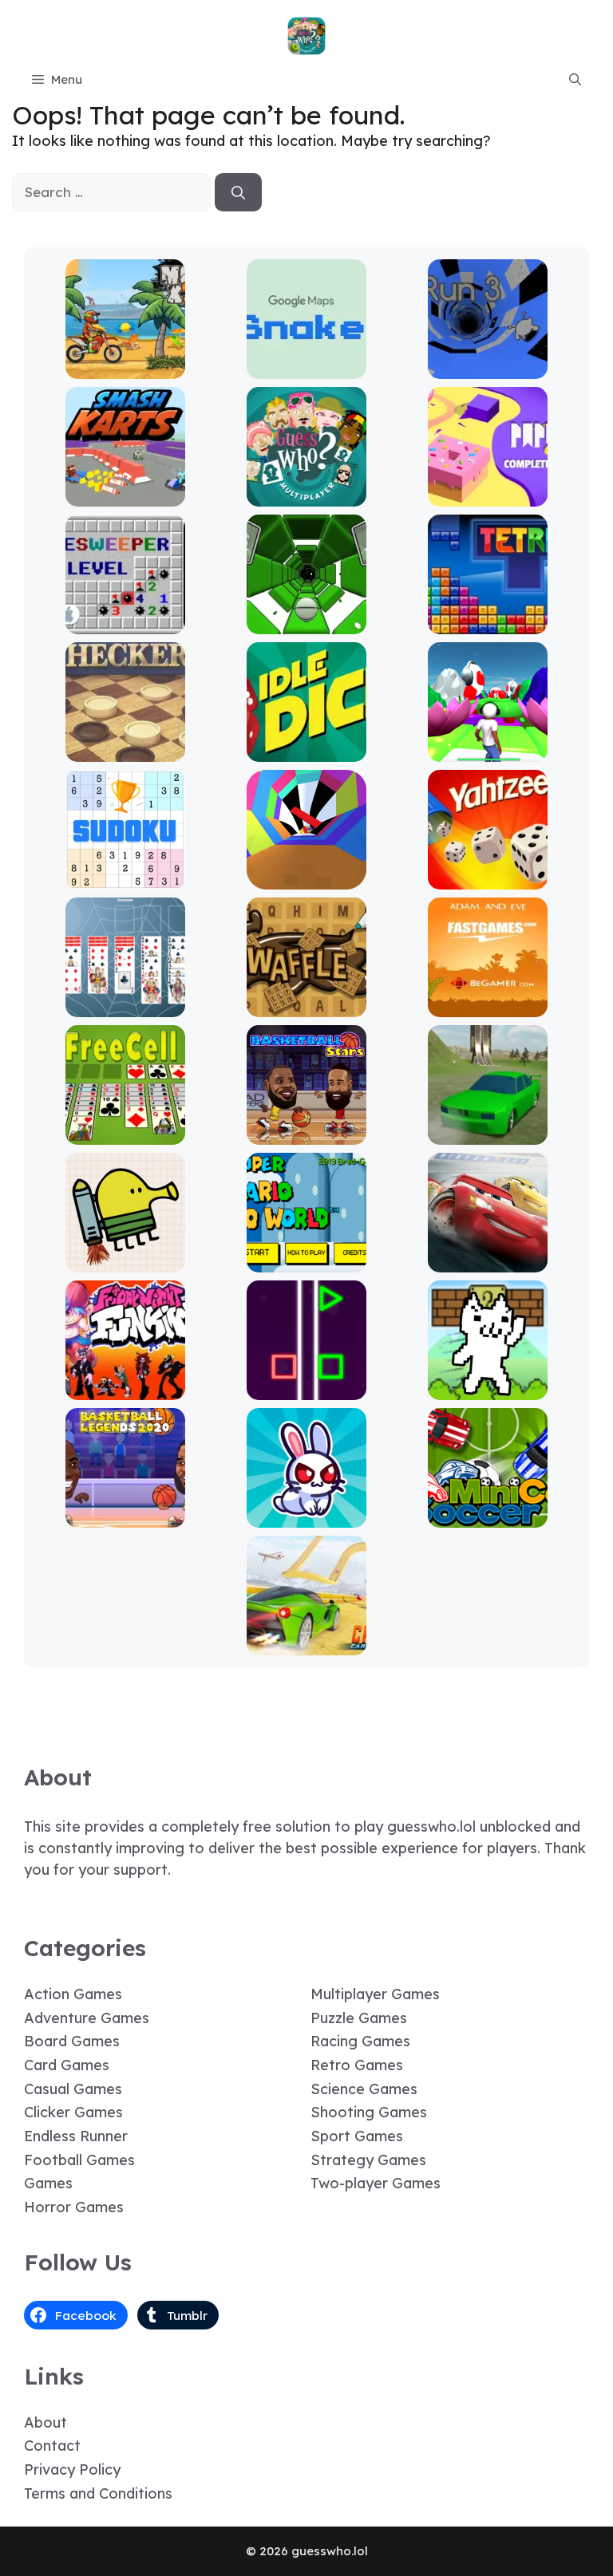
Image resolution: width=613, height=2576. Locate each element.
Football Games (79, 2160)
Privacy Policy (72, 2469)
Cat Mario (488, 1389)
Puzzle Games (359, 2018)
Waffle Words (306, 1006)
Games (48, 2183)
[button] (575, 80)
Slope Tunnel (307, 623)
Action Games (73, 1994)
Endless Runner (76, 2136)
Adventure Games (87, 2018)
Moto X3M (125, 367)
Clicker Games (73, 2112)
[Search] (238, 192)
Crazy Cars (307, 1644)
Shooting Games (369, 2112)
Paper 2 (488, 495)
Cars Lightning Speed (488, 1261)
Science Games (364, 2089)
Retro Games (357, 2065)
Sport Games (357, 2136)
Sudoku (125, 878)
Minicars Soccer (488, 1516)
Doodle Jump (125, 1261)
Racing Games (360, 2041)
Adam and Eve (488, 1006)
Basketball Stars (306, 1133)
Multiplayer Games (375, 1994)
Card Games (67, 2065)
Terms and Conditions (98, 2493)
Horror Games (74, 2207)
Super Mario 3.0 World (307, 1261)
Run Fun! (488, 750)
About (45, 2422)
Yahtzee (488, 878)
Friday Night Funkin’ (125, 1389)
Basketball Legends (125, 1516)
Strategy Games (368, 2160)
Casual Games (73, 2089)
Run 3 (488, 367)
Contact (52, 2446)
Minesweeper (125, 623)
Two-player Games (376, 2183)
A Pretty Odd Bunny (307, 1516)
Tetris (488, 623)
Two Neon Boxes (307, 1389)
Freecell (125, 1133)
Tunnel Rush (307, 878)
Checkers (125, 750)
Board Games (72, 2041)
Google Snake (307, 367)
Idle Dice (307, 750)
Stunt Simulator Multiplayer (488, 1126)
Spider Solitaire (125, 1006)
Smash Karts (125, 495)
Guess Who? (307, 495)
